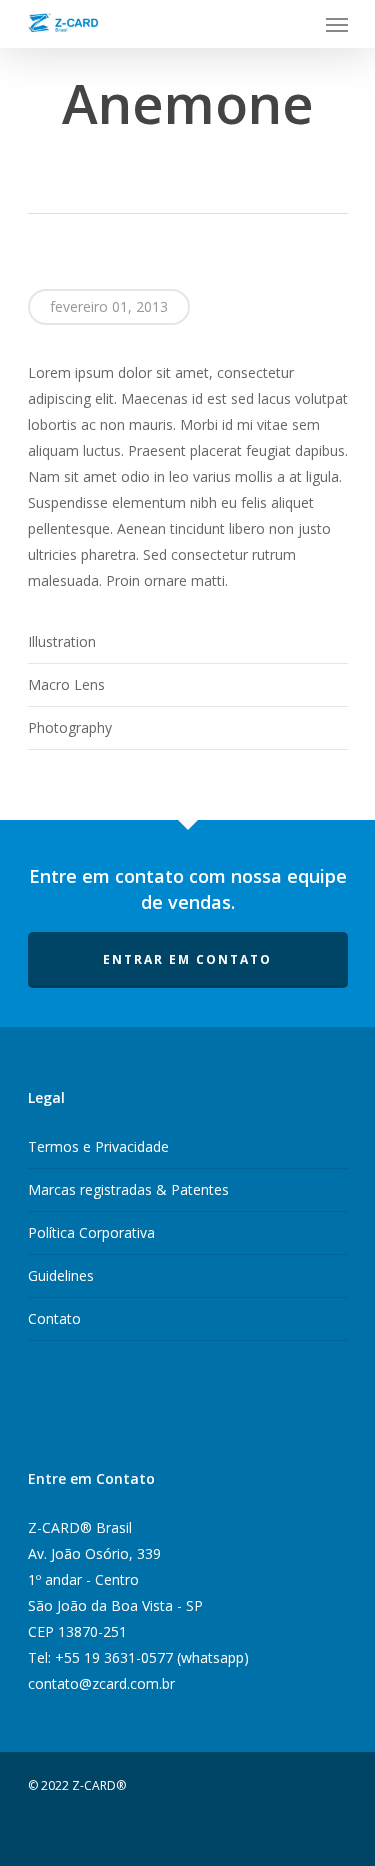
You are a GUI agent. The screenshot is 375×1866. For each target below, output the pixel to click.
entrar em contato (187, 959)
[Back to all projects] (181, 173)
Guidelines (61, 1275)
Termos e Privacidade (98, 1146)
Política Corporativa (91, 1232)
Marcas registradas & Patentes (128, 1189)
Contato (54, 1318)
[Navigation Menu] (337, 24)
